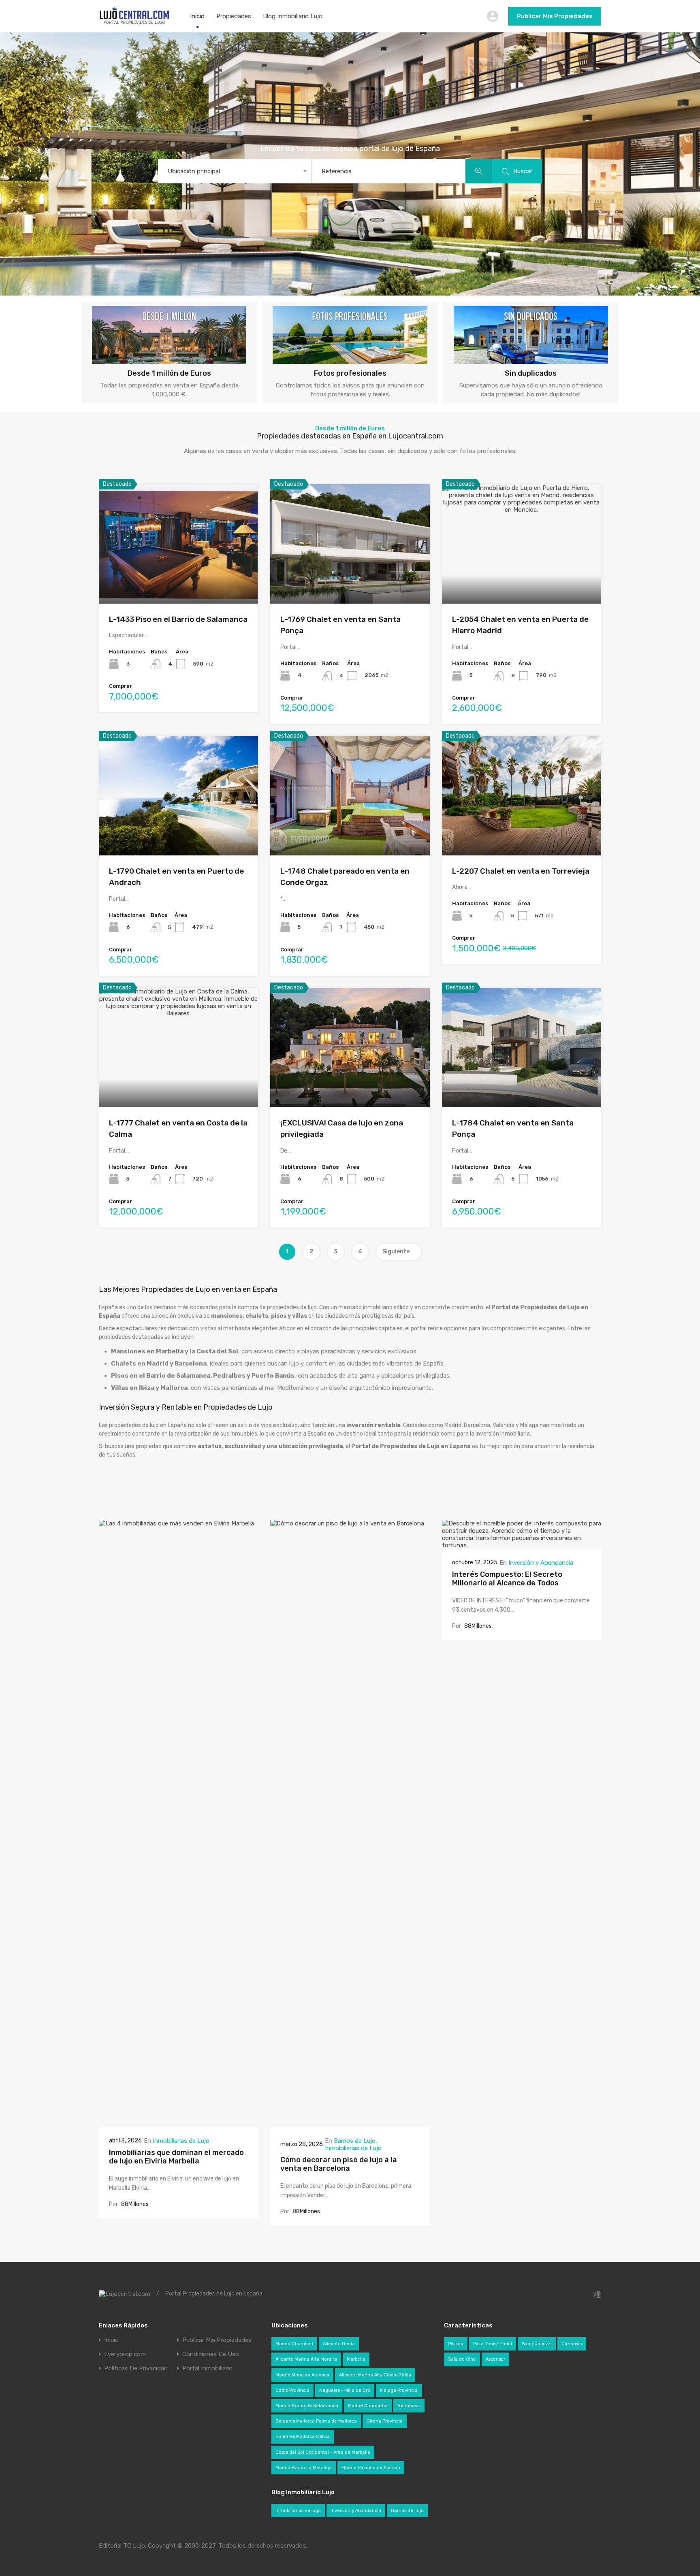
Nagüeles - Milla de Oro (345, 2390)
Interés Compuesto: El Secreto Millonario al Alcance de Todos (507, 1579)
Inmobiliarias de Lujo (181, 2141)
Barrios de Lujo (355, 2141)
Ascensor (495, 2359)
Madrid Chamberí (294, 2344)
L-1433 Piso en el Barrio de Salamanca (178, 619)
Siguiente (397, 1252)
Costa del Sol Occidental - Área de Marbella (323, 2452)
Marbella (356, 2359)
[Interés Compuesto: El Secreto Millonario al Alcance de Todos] (522, 1545)
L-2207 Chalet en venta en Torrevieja (521, 871)
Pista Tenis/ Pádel (493, 2344)
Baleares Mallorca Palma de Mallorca (316, 2421)
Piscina (456, 2344)
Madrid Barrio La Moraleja (304, 2468)
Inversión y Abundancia (541, 1563)
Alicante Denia (339, 2344)
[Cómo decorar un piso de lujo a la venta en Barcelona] (350, 2123)
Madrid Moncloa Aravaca (302, 2375)
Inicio (197, 16)
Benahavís (409, 2406)
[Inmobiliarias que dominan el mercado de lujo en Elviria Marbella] (178, 2123)
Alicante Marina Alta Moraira (306, 2359)
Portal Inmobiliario (207, 2369)
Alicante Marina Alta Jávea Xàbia (375, 2375)
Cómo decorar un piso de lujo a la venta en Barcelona (339, 2164)
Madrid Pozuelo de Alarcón (371, 2468)
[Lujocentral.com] (134, 23)
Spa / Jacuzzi (537, 2344)
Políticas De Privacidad (136, 2369)
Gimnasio (572, 2344)
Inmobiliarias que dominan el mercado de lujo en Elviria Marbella (176, 2157)
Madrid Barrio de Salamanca (307, 2406)
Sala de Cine (462, 2359)
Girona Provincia (385, 2421)
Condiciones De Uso (211, 2354)
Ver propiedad (178, 580)
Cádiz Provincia (292, 2390)
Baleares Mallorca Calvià (303, 2437)
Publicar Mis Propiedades (555, 16)
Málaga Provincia (399, 2390)
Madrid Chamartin (368, 2406)
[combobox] (235, 171)
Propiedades (234, 16)
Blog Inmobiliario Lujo (293, 16)
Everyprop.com (125, 2354)
